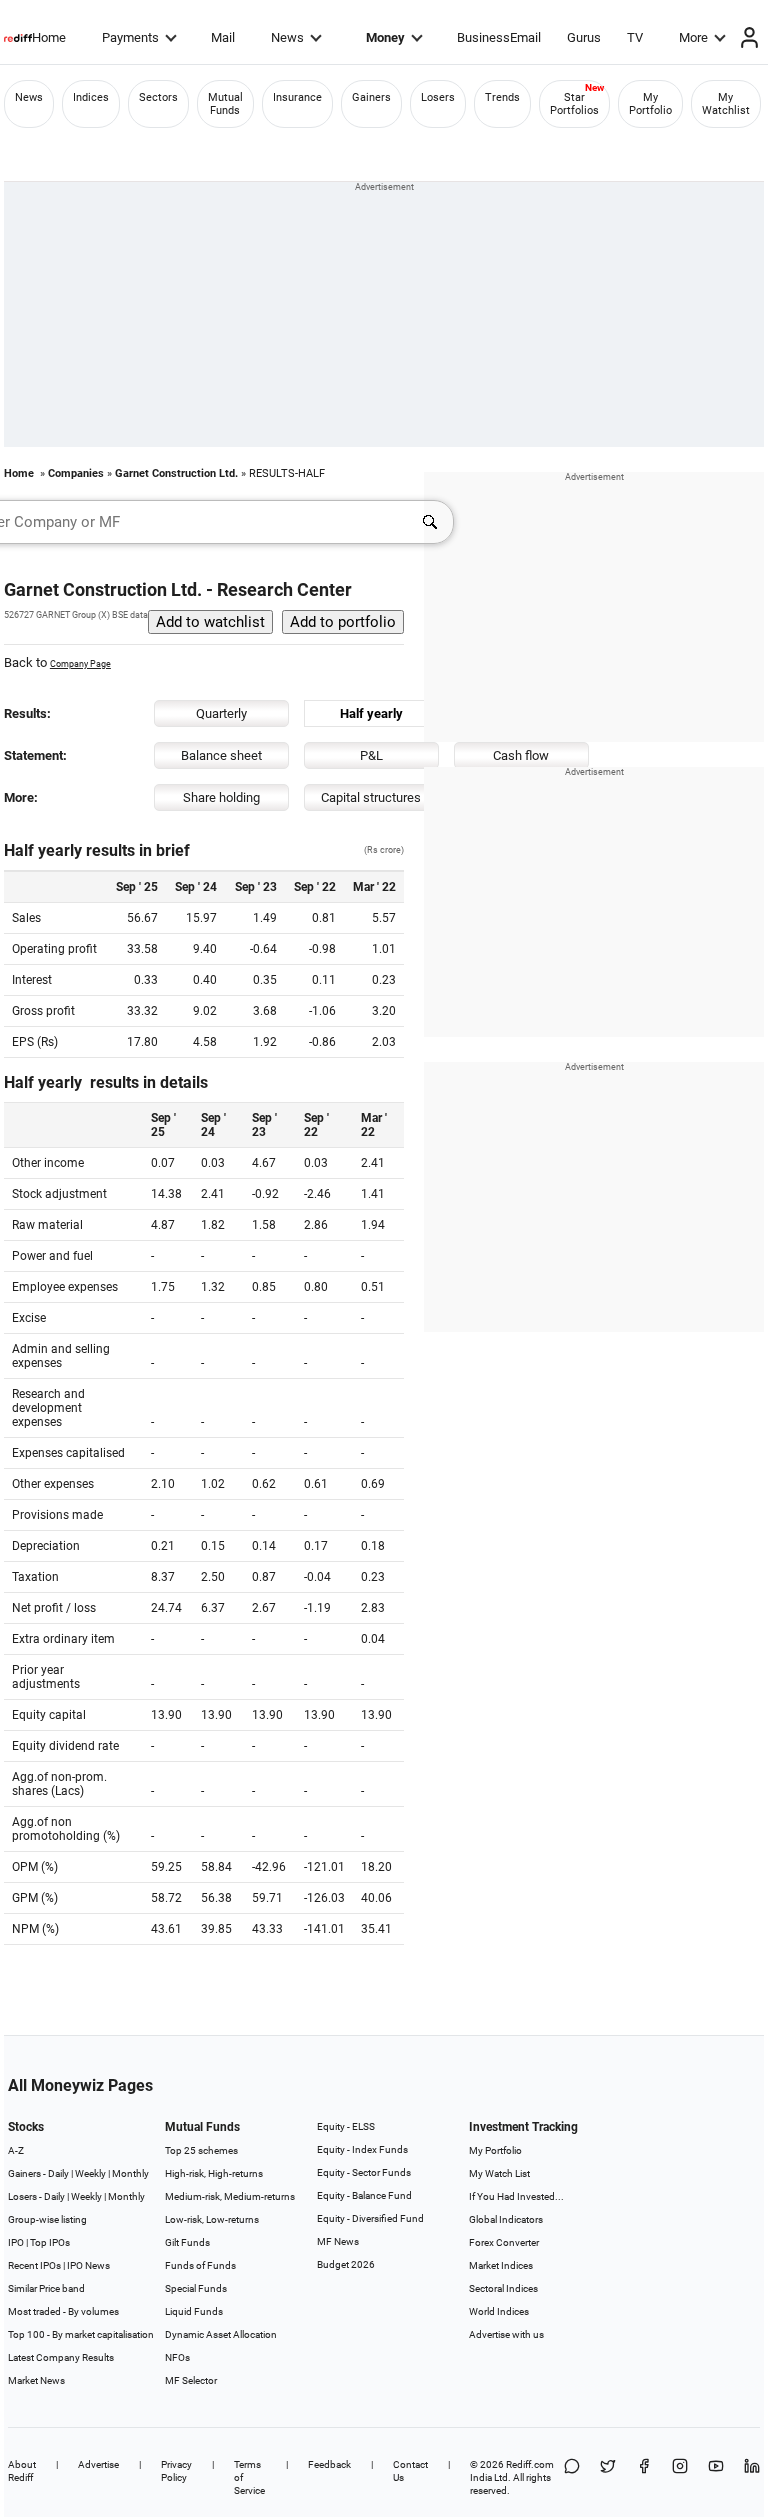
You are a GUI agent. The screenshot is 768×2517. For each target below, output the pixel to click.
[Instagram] (680, 2477)
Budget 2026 (346, 2264)
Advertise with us (506, 2334)
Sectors (158, 97)
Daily (58, 2173)
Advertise (98, 2464)
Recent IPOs (34, 2265)
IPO (16, 2242)
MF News (338, 2241)
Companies (76, 473)
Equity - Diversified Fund (370, 2218)
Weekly (90, 2173)
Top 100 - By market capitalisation (81, 2334)
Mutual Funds (225, 104)
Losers (438, 97)
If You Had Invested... (516, 2196)
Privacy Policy (176, 2471)
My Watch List (499, 2173)
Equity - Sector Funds (364, 2172)
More (693, 37)
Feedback (329, 2464)
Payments (130, 37)
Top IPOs (50, 2242)
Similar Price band (46, 2288)
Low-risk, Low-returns (212, 2219)
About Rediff (22, 2471)
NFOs (177, 2357)
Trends (502, 97)
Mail (223, 37)
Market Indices (501, 2265)
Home (49, 37)
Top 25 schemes (201, 2150)
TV (635, 37)
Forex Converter (504, 2242)
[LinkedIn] (752, 2477)
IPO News (88, 2265)
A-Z (16, 2150)
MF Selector (191, 2380)
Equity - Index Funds (362, 2149)
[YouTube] (716, 2477)
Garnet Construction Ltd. (176, 473)
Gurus (584, 37)
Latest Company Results (61, 2357)
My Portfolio (650, 104)
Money (385, 37)
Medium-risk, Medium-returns (230, 2196)
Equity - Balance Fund (364, 2195)
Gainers (371, 97)
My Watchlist (726, 104)
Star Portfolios (574, 104)
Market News (36, 2380)
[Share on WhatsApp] (572, 2477)
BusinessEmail (499, 37)
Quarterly (221, 713)
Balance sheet (221, 755)
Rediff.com (530, 2464)
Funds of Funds (200, 2265)
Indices (91, 97)
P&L (371, 755)
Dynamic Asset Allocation (221, 2334)
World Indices (499, 2311)
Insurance (297, 97)
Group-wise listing (47, 2219)
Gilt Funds (187, 2242)
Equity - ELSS (346, 2126)
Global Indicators (506, 2219)
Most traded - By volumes (63, 2311)
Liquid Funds (194, 2311)
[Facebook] (644, 2477)
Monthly (130, 2173)
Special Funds (196, 2288)
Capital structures (371, 797)
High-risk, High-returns (214, 2173)
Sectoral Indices (503, 2288)
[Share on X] (608, 2477)
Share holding (221, 797)
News (287, 37)
